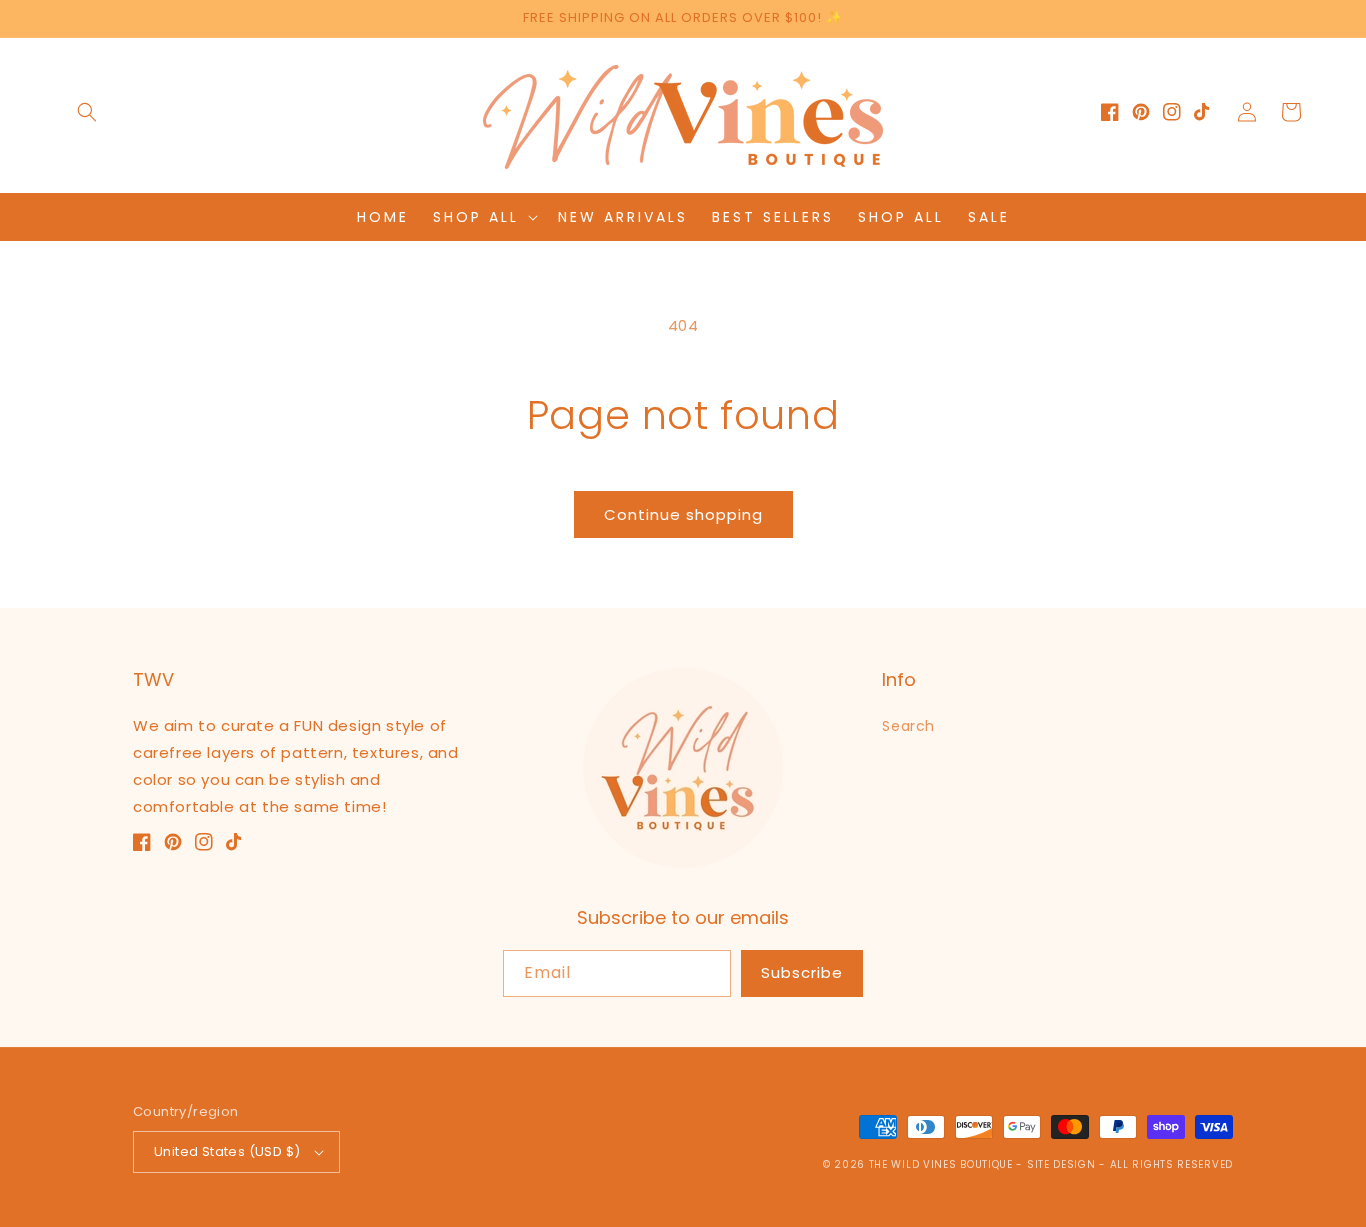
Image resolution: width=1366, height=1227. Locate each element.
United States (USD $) (227, 1151)
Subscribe (802, 972)
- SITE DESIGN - (1062, 1164)
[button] (87, 112)
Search (908, 726)
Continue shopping (683, 514)
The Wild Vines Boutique (943, 1164)
